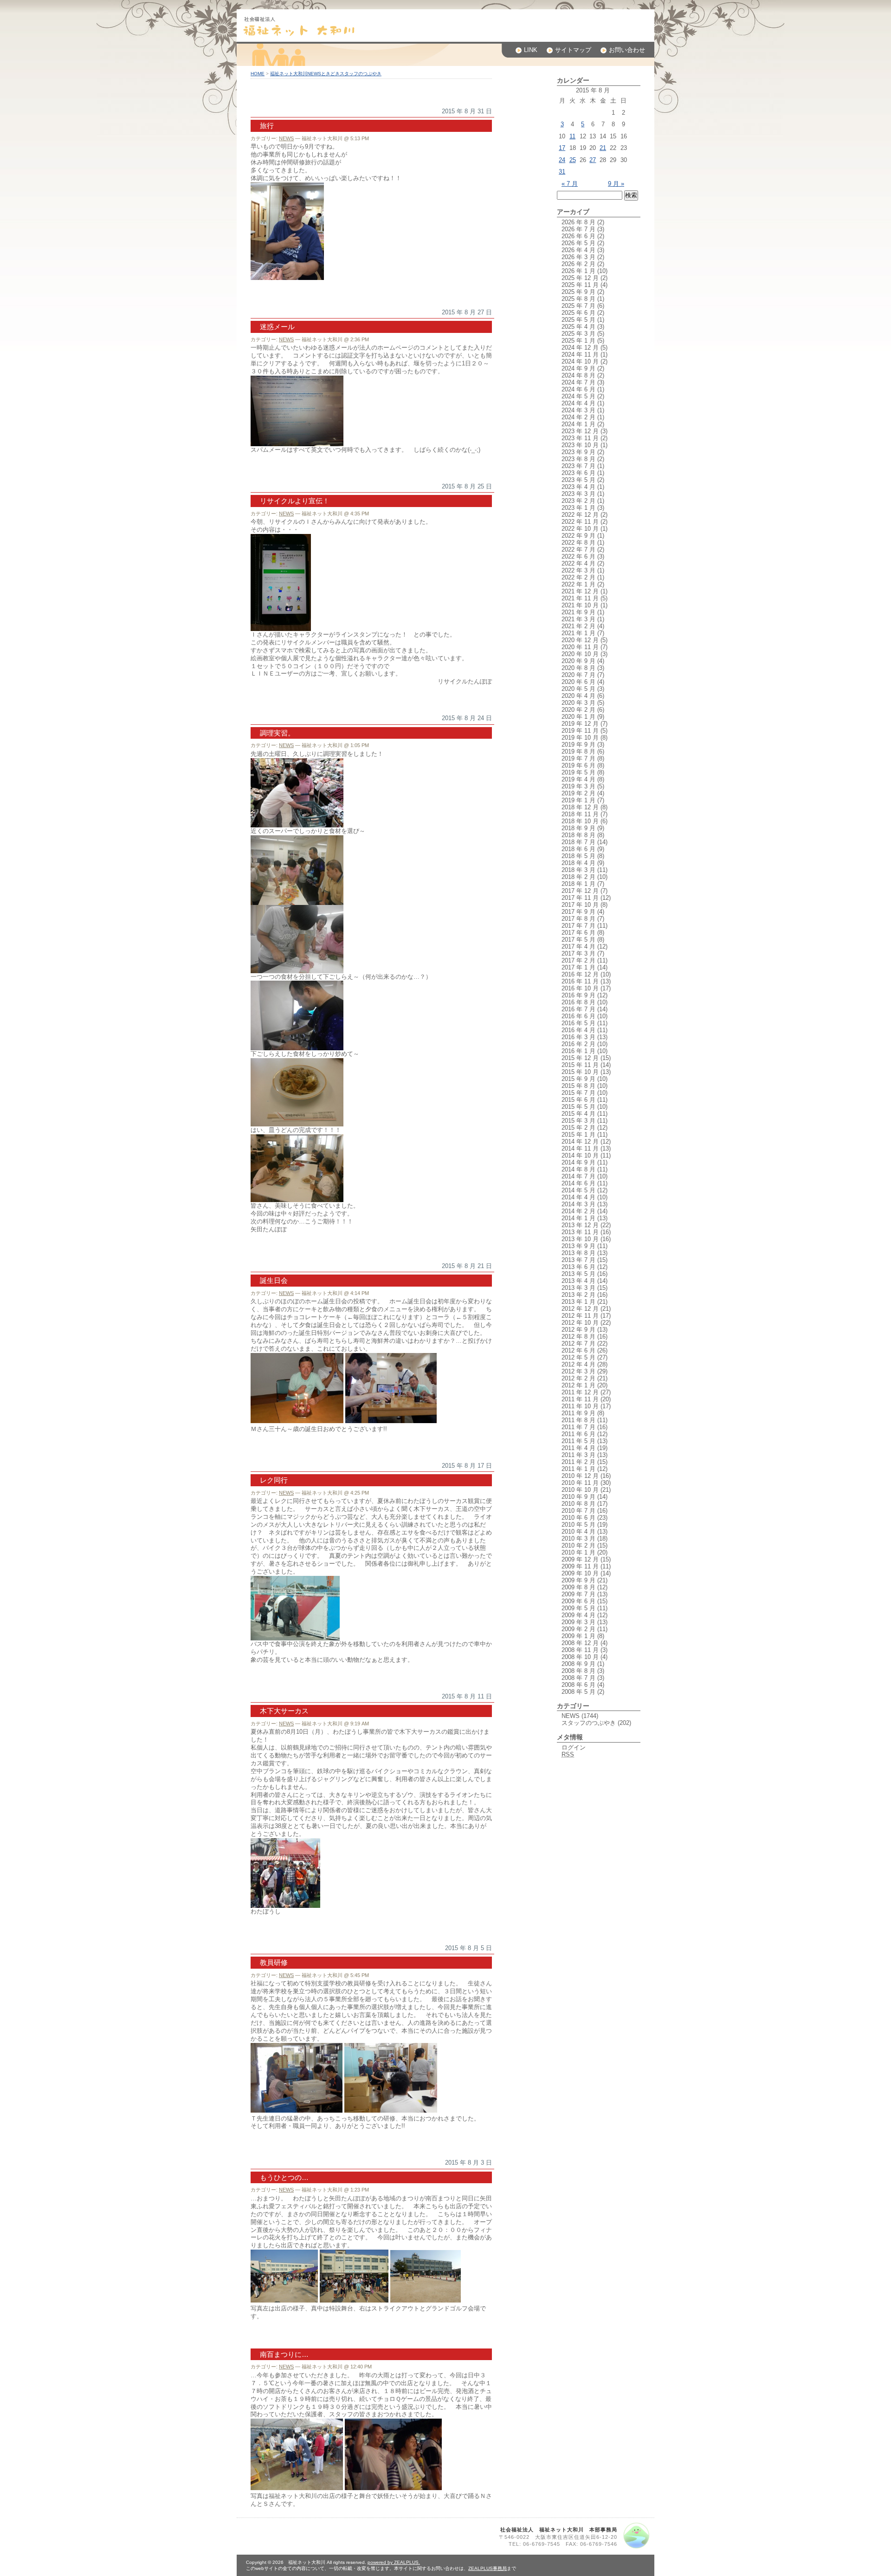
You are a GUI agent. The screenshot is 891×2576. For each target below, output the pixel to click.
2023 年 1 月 (578, 508)
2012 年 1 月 (578, 1385)
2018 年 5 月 (578, 856)
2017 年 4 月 (578, 946)
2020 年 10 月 (580, 654)
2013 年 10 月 (580, 1239)
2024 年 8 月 (578, 375)
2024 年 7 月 (578, 382)
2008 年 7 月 (578, 1678)
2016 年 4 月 (578, 1030)
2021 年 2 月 (578, 626)
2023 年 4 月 (578, 487)
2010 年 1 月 (578, 1552)
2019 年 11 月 (580, 731)
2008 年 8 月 (578, 1671)
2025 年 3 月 (578, 334)
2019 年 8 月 (578, 751)
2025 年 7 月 (578, 306)
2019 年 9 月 (578, 745)
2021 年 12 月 (580, 591)
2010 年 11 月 (580, 1483)
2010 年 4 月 (578, 1532)
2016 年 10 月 (580, 988)
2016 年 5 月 (578, 1023)
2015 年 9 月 (578, 1079)
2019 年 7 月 (578, 758)
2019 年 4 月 (578, 779)
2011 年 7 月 (578, 1427)
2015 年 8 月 (578, 1086)
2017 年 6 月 (578, 933)
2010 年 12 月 (580, 1476)
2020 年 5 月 (578, 689)
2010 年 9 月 (578, 1497)
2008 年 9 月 (578, 1664)
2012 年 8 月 (578, 1337)
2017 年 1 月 (578, 967)
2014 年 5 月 (578, 1190)
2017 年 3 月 (578, 953)
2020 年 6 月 (578, 682)
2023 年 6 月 (578, 473)
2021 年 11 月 (580, 598)
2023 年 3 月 (578, 494)
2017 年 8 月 (578, 919)
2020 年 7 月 (578, 675)
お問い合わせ (627, 50)
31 (562, 172)
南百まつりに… (284, 2354)
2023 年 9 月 (578, 452)
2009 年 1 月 (578, 1636)
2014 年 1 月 (578, 1218)
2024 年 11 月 (580, 355)
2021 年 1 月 (578, 633)
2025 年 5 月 (578, 320)
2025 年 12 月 (580, 278)
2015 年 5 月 (578, 1107)
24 (562, 160)
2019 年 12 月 (580, 724)
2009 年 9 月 (578, 1580)
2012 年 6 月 (578, 1350)
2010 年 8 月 (578, 1504)
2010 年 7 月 (578, 1511)
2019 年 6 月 (578, 765)
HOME (258, 74)
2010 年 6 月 (578, 1518)
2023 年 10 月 (580, 445)
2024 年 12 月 (580, 348)
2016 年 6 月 (578, 1016)
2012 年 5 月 (578, 1357)
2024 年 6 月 (578, 389)
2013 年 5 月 (578, 1274)
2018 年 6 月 (578, 849)
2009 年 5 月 (578, 1608)
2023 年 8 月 (578, 459)
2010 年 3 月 (578, 1538)
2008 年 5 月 (578, 1692)
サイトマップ (573, 50)
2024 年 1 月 (578, 424)
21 (603, 148)
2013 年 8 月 (578, 1253)
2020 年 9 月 (578, 661)
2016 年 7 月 (578, 1009)
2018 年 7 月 (578, 842)
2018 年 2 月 (578, 877)
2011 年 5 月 (578, 1441)
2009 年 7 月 (578, 1594)
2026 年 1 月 (578, 271)
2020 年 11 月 (580, 647)
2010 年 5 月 (578, 1525)
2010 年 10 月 (580, 1490)
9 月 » (616, 184)
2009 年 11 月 (580, 1566)
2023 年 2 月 (578, 501)
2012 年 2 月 (578, 1378)
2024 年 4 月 (578, 403)
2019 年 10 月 (580, 738)
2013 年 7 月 (578, 1260)
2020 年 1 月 (578, 717)
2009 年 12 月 (580, 1559)
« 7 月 (570, 184)
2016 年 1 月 (578, 1051)
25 (573, 160)
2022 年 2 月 (578, 577)
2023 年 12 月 (580, 431)
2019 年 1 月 (578, 800)
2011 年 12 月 (580, 1392)
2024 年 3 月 (578, 410)
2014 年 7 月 (578, 1176)
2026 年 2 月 (578, 264)
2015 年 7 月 (578, 1093)
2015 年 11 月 (580, 1065)
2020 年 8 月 (578, 668)
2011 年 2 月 (578, 1462)
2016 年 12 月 (580, 974)
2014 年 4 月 (578, 1197)
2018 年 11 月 (580, 814)
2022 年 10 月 (580, 529)
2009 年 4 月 (578, 1615)
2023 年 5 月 (578, 480)
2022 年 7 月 (578, 550)
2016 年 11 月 (580, 981)
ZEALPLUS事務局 (487, 2568)
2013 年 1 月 (578, 1302)
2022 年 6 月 (578, 556)
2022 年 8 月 (578, 543)
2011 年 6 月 (578, 1434)
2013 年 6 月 (578, 1267)
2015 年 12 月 (580, 1058)
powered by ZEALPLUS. (394, 2562)
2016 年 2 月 (578, 1044)
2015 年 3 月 (578, 1121)
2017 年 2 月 (578, 960)
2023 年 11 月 (580, 438)
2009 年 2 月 (578, 1629)
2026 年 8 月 (578, 222)
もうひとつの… (284, 2177)
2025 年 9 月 (578, 292)
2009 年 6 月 (578, 1601)
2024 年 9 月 (578, 368)
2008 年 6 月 (578, 1685)
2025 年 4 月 (578, 327)
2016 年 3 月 (578, 1037)
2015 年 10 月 (580, 1072)
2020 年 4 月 (578, 696)
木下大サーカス (284, 1711)
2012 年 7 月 (578, 1343)
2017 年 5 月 (578, 940)
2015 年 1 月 (578, 1135)
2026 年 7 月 (578, 229)
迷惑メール (277, 327)
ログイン (574, 1747)
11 (572, 136)
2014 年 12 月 (580, 1142)
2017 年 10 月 (580, 905)
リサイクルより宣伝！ (295, 501)
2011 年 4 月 (578, 1448)
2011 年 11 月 (580, 1399)
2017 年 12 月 (580, 891)
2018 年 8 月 (578, 835)
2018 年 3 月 (578, 870)
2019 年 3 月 (578, 786)
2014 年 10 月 (580, 1155)
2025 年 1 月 (578, 341)
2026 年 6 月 (578, 236)
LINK (531, 50)
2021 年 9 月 (578, 612)
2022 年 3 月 (578, 570)
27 (593, 160)
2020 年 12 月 (580, 640)
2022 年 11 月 (580, 522)
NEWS (286, 138)
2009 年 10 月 (580, 1573)
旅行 (267, 126)
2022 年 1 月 (578, 584)
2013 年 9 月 (578, 1246)
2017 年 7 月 (578, 926)
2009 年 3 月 (578, 1622)
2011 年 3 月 (578, 1455)
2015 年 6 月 (578, 1100)
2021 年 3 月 (578, 619)
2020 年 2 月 (578, 710)
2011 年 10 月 (580, 1406)
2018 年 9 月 (578, 828)
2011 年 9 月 (578, 1413)
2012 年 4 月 (578, 1364)
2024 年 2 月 (578, 417)
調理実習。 (277, 733)
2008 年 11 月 (580, 1650)
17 (562, 148)
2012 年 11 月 (580, 1316)
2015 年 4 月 (578, 1114)
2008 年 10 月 (580, 1657)
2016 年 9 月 (578, 995)
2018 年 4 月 (578, 863)
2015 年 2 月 (578, 1128)
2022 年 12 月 (580, 515)
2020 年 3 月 (578, 703)
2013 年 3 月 (578, 1288)
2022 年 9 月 (578, 536)
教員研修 (274, 1962)
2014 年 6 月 (578, 1183)
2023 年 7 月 (578, 466)
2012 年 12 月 (580, 1309)
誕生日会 (274, 1280)
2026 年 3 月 (578, 257)
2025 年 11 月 (580, 285)
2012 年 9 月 (578, 1330)
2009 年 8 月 (578, 1587)
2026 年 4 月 (578, 250)
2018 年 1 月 (578, 884)
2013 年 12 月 (580, 1225)
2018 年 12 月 (580, 807)
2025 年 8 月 (578, 299)
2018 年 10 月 (580, 821)
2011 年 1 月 (578, 1469)
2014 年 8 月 (578, 1169)
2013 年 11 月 (580, 1232)
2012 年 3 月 (578, 1371)
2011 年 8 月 (578, 1420)
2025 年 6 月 (578, 313)
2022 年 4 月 (578, 563)
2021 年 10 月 (580, 605)
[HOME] (302, 40)
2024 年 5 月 (578, 396)
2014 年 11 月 (580, 1148)
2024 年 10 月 (580, 361)
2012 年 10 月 (580, 1323)
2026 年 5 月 (578, 243)
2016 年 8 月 (578, 1002)
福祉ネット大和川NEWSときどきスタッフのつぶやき (326, 74)
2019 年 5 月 (578, 772)
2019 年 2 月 (578, 793)
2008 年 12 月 (580, 1643)
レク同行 (274, 1480)
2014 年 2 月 (578, 1211)
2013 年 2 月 (578, 1295)
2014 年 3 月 (578, 1204)
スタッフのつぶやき (589, 1723)
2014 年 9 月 (578, 1162)
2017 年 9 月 (578, 912)
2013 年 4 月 (578, 1281)
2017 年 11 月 (580, 898)
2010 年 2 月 (578, 1545)
